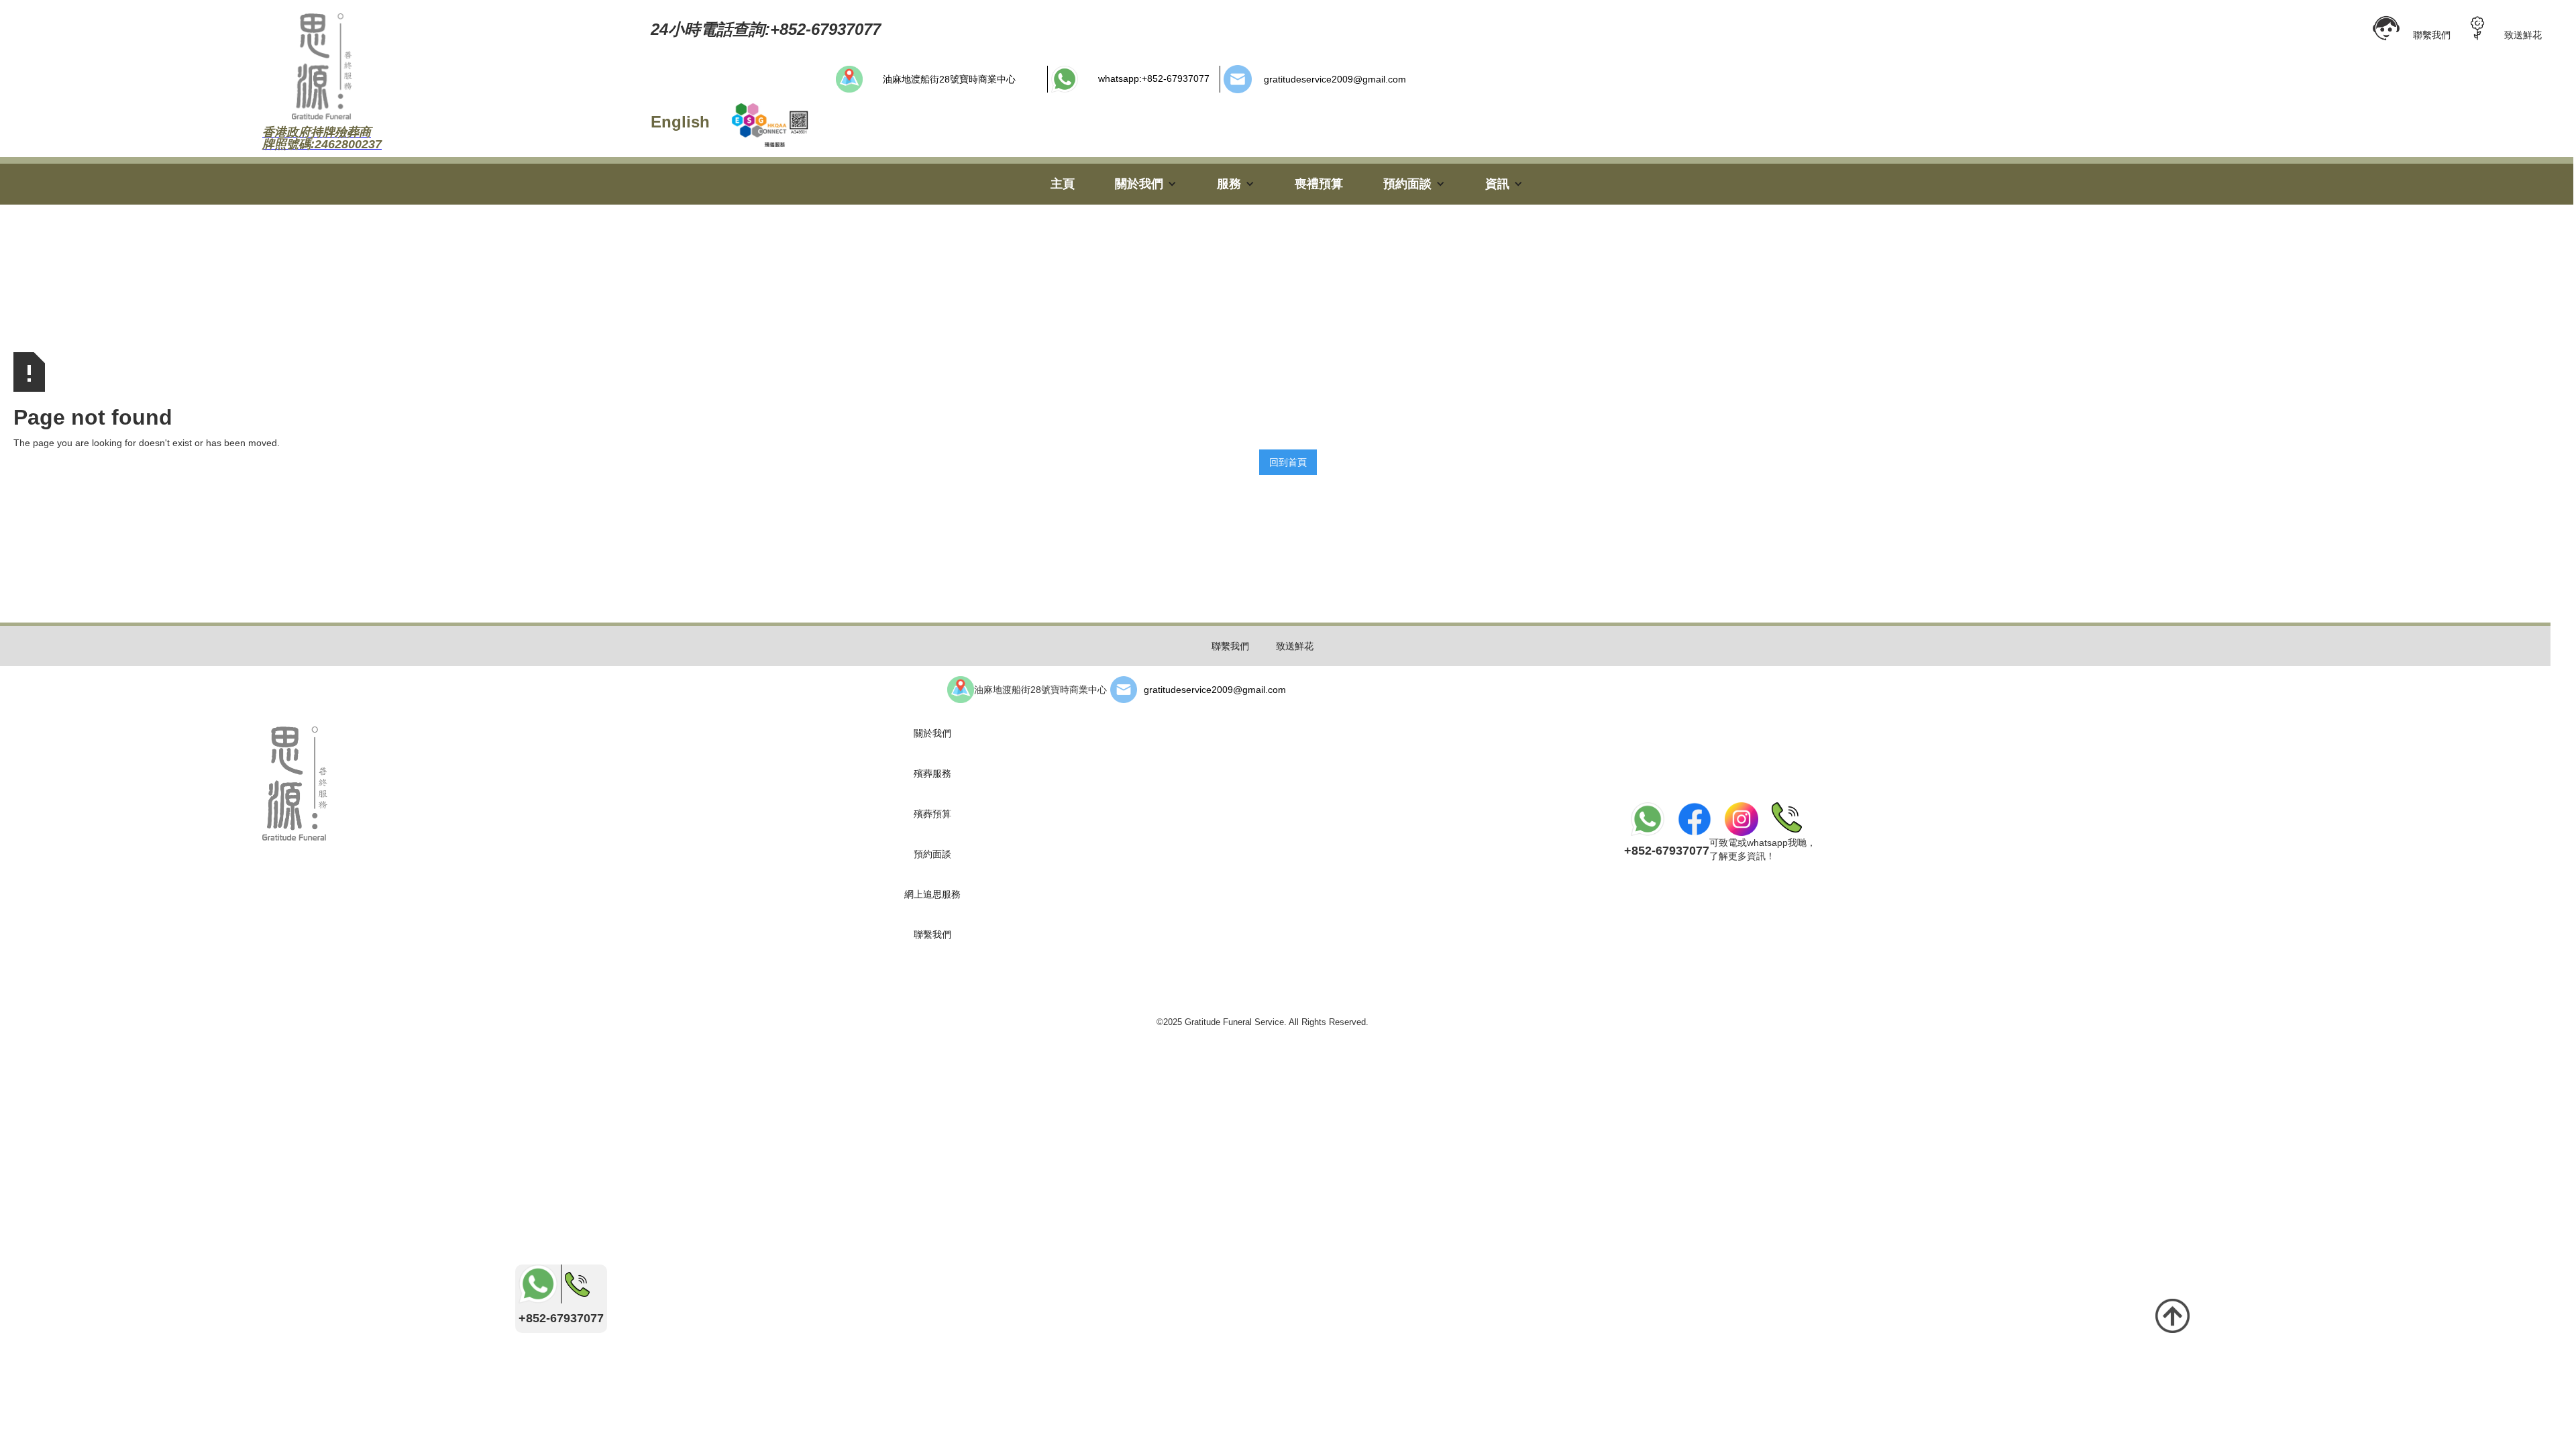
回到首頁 (1288, 462)
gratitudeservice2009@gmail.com (1335, 79)
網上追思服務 (932, 894)
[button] (1146, 184)
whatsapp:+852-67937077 (1154, 78)
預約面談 (932, 854)
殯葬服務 (932, 773)
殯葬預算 (932, 814)
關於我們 (932, 733)
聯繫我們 (2432, 35)
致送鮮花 (2523, 35)
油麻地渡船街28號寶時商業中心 (949, 79)
